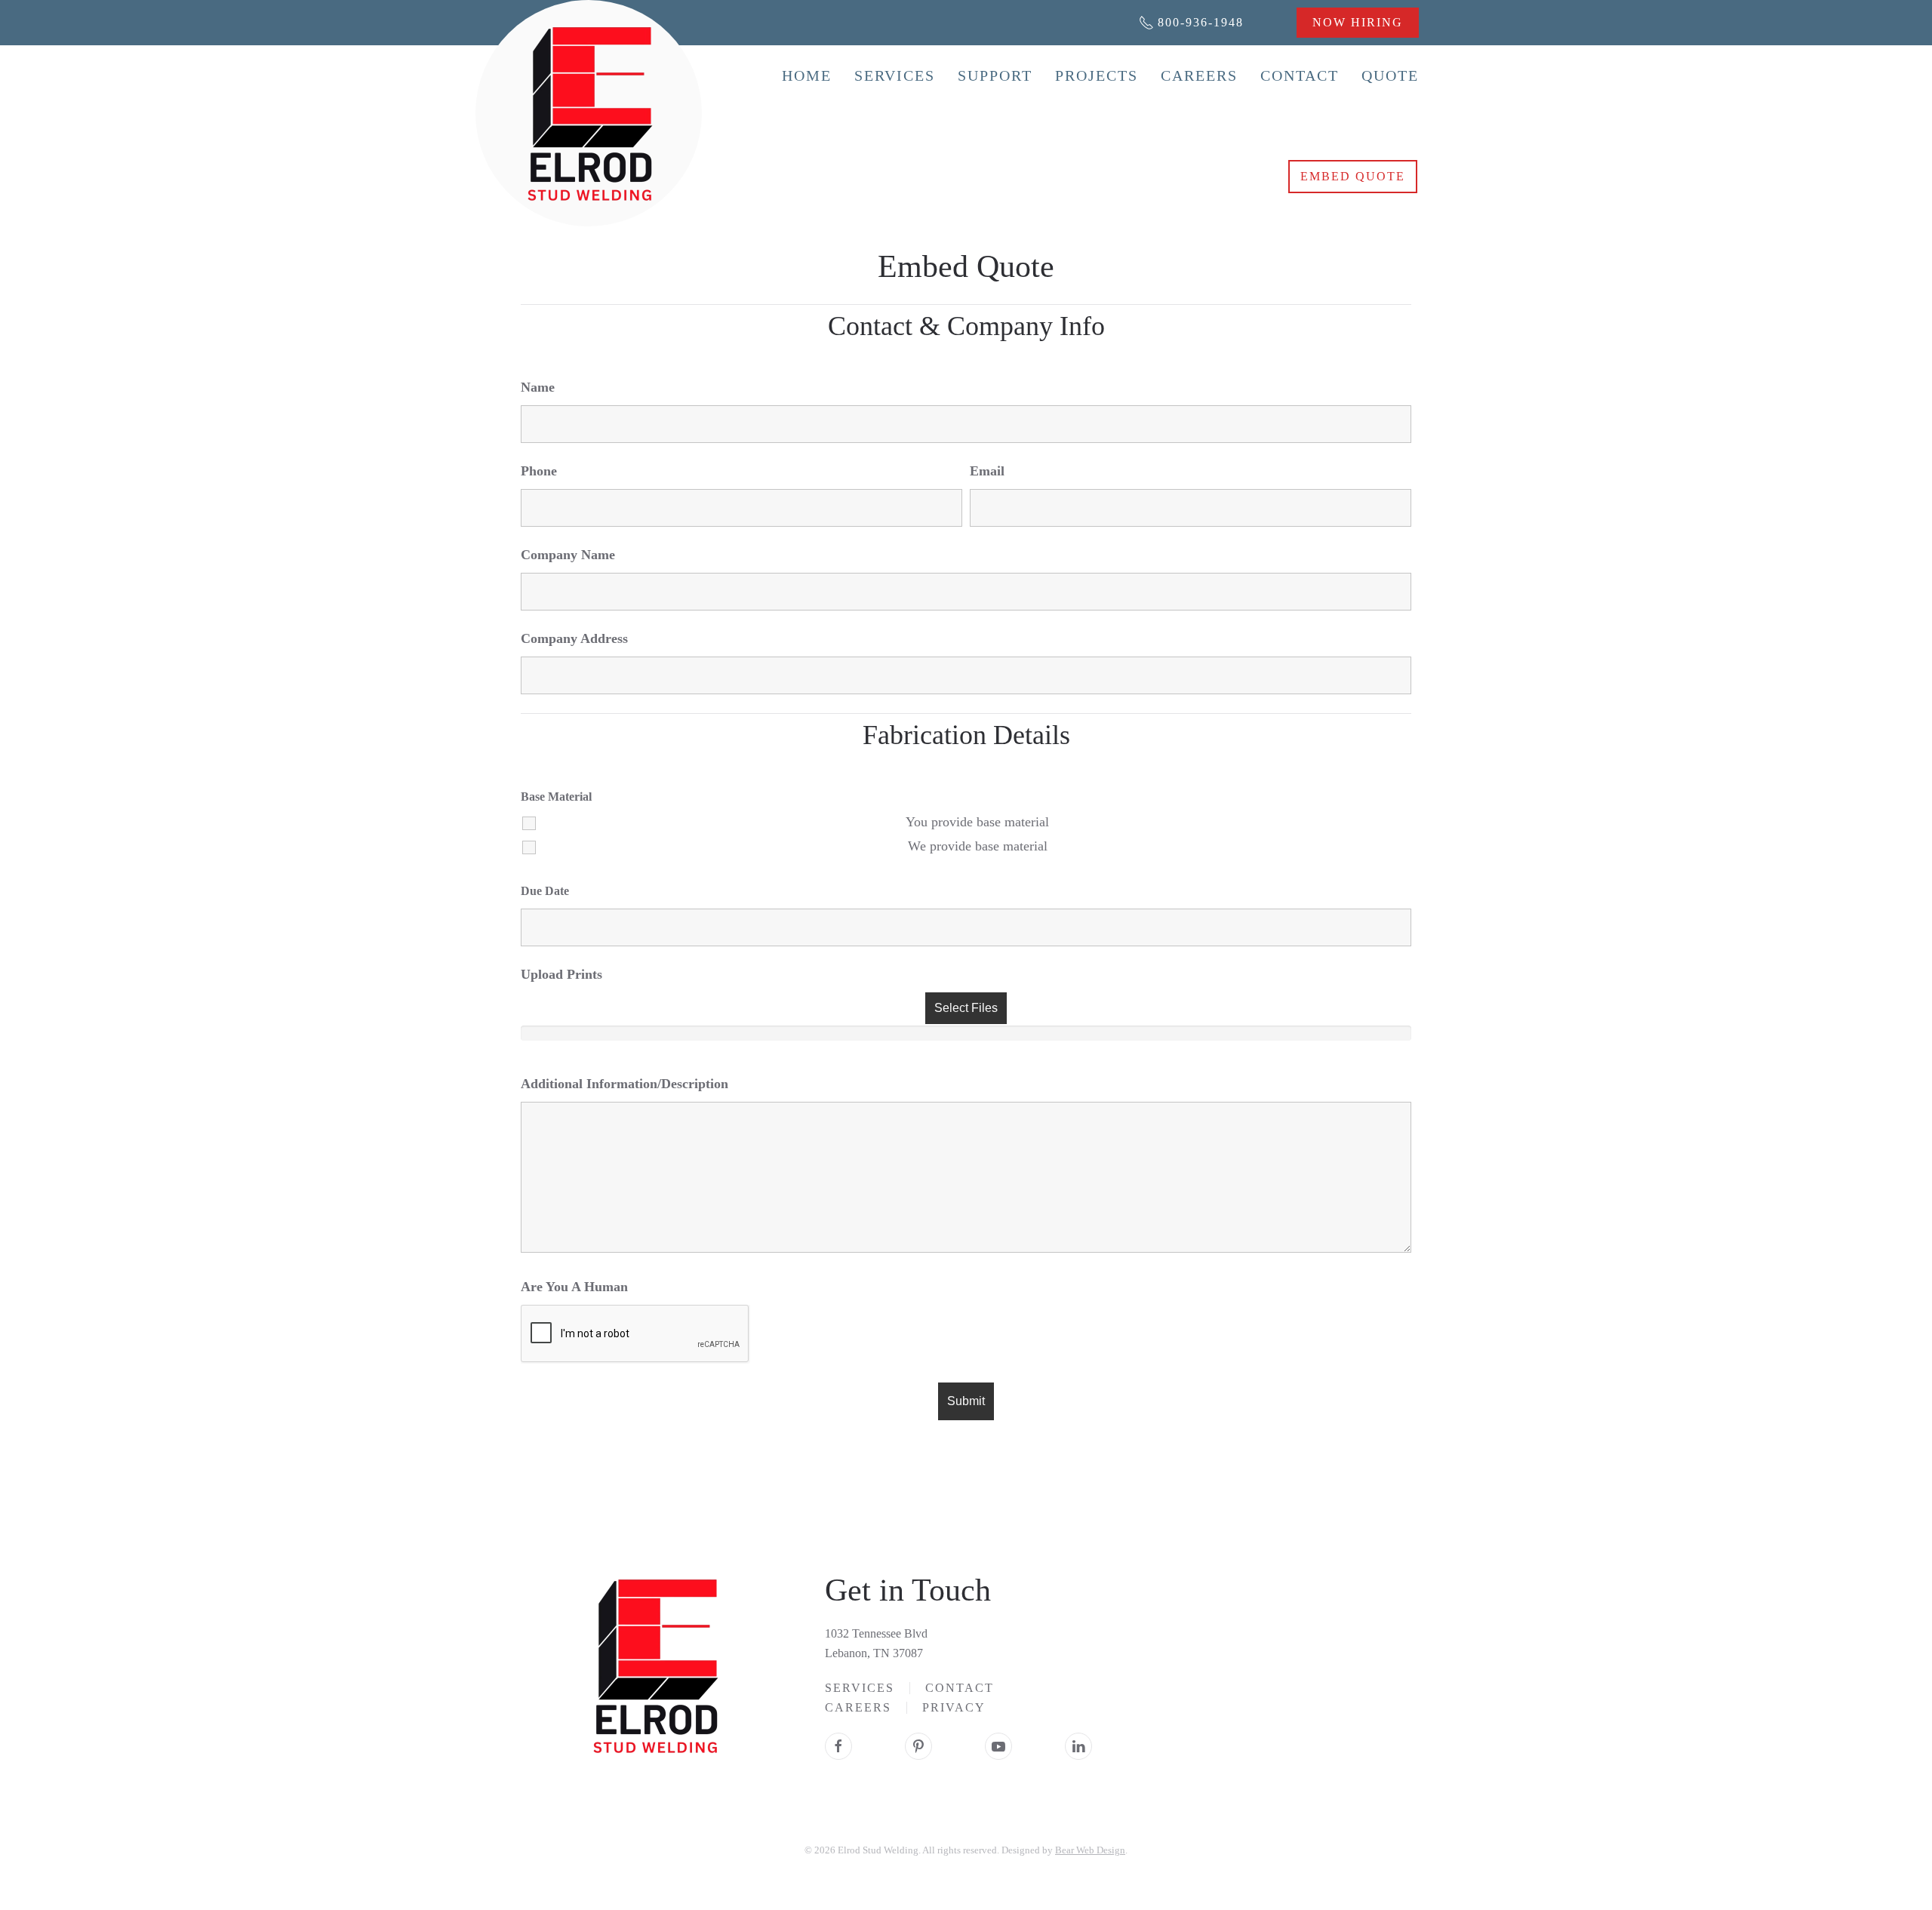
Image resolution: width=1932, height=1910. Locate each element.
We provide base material (978, 846)
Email (987, 471)
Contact (1300, 75)
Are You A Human (574, 1287)
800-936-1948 (1201, 22)
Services (895, 75)
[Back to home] (589, 113)
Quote (1390, 75)
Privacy (954, 1707)
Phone (539, 471)
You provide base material (977, 822)
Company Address (574, 638)
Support (995, 75)
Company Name (568, 555)
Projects (1097, 75)
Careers (1199, 75)
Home (807, 75)
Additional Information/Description (625, 1084)
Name (538, 387)
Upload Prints (561, 974)
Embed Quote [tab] (1353, 176)
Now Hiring (1358, 22)
